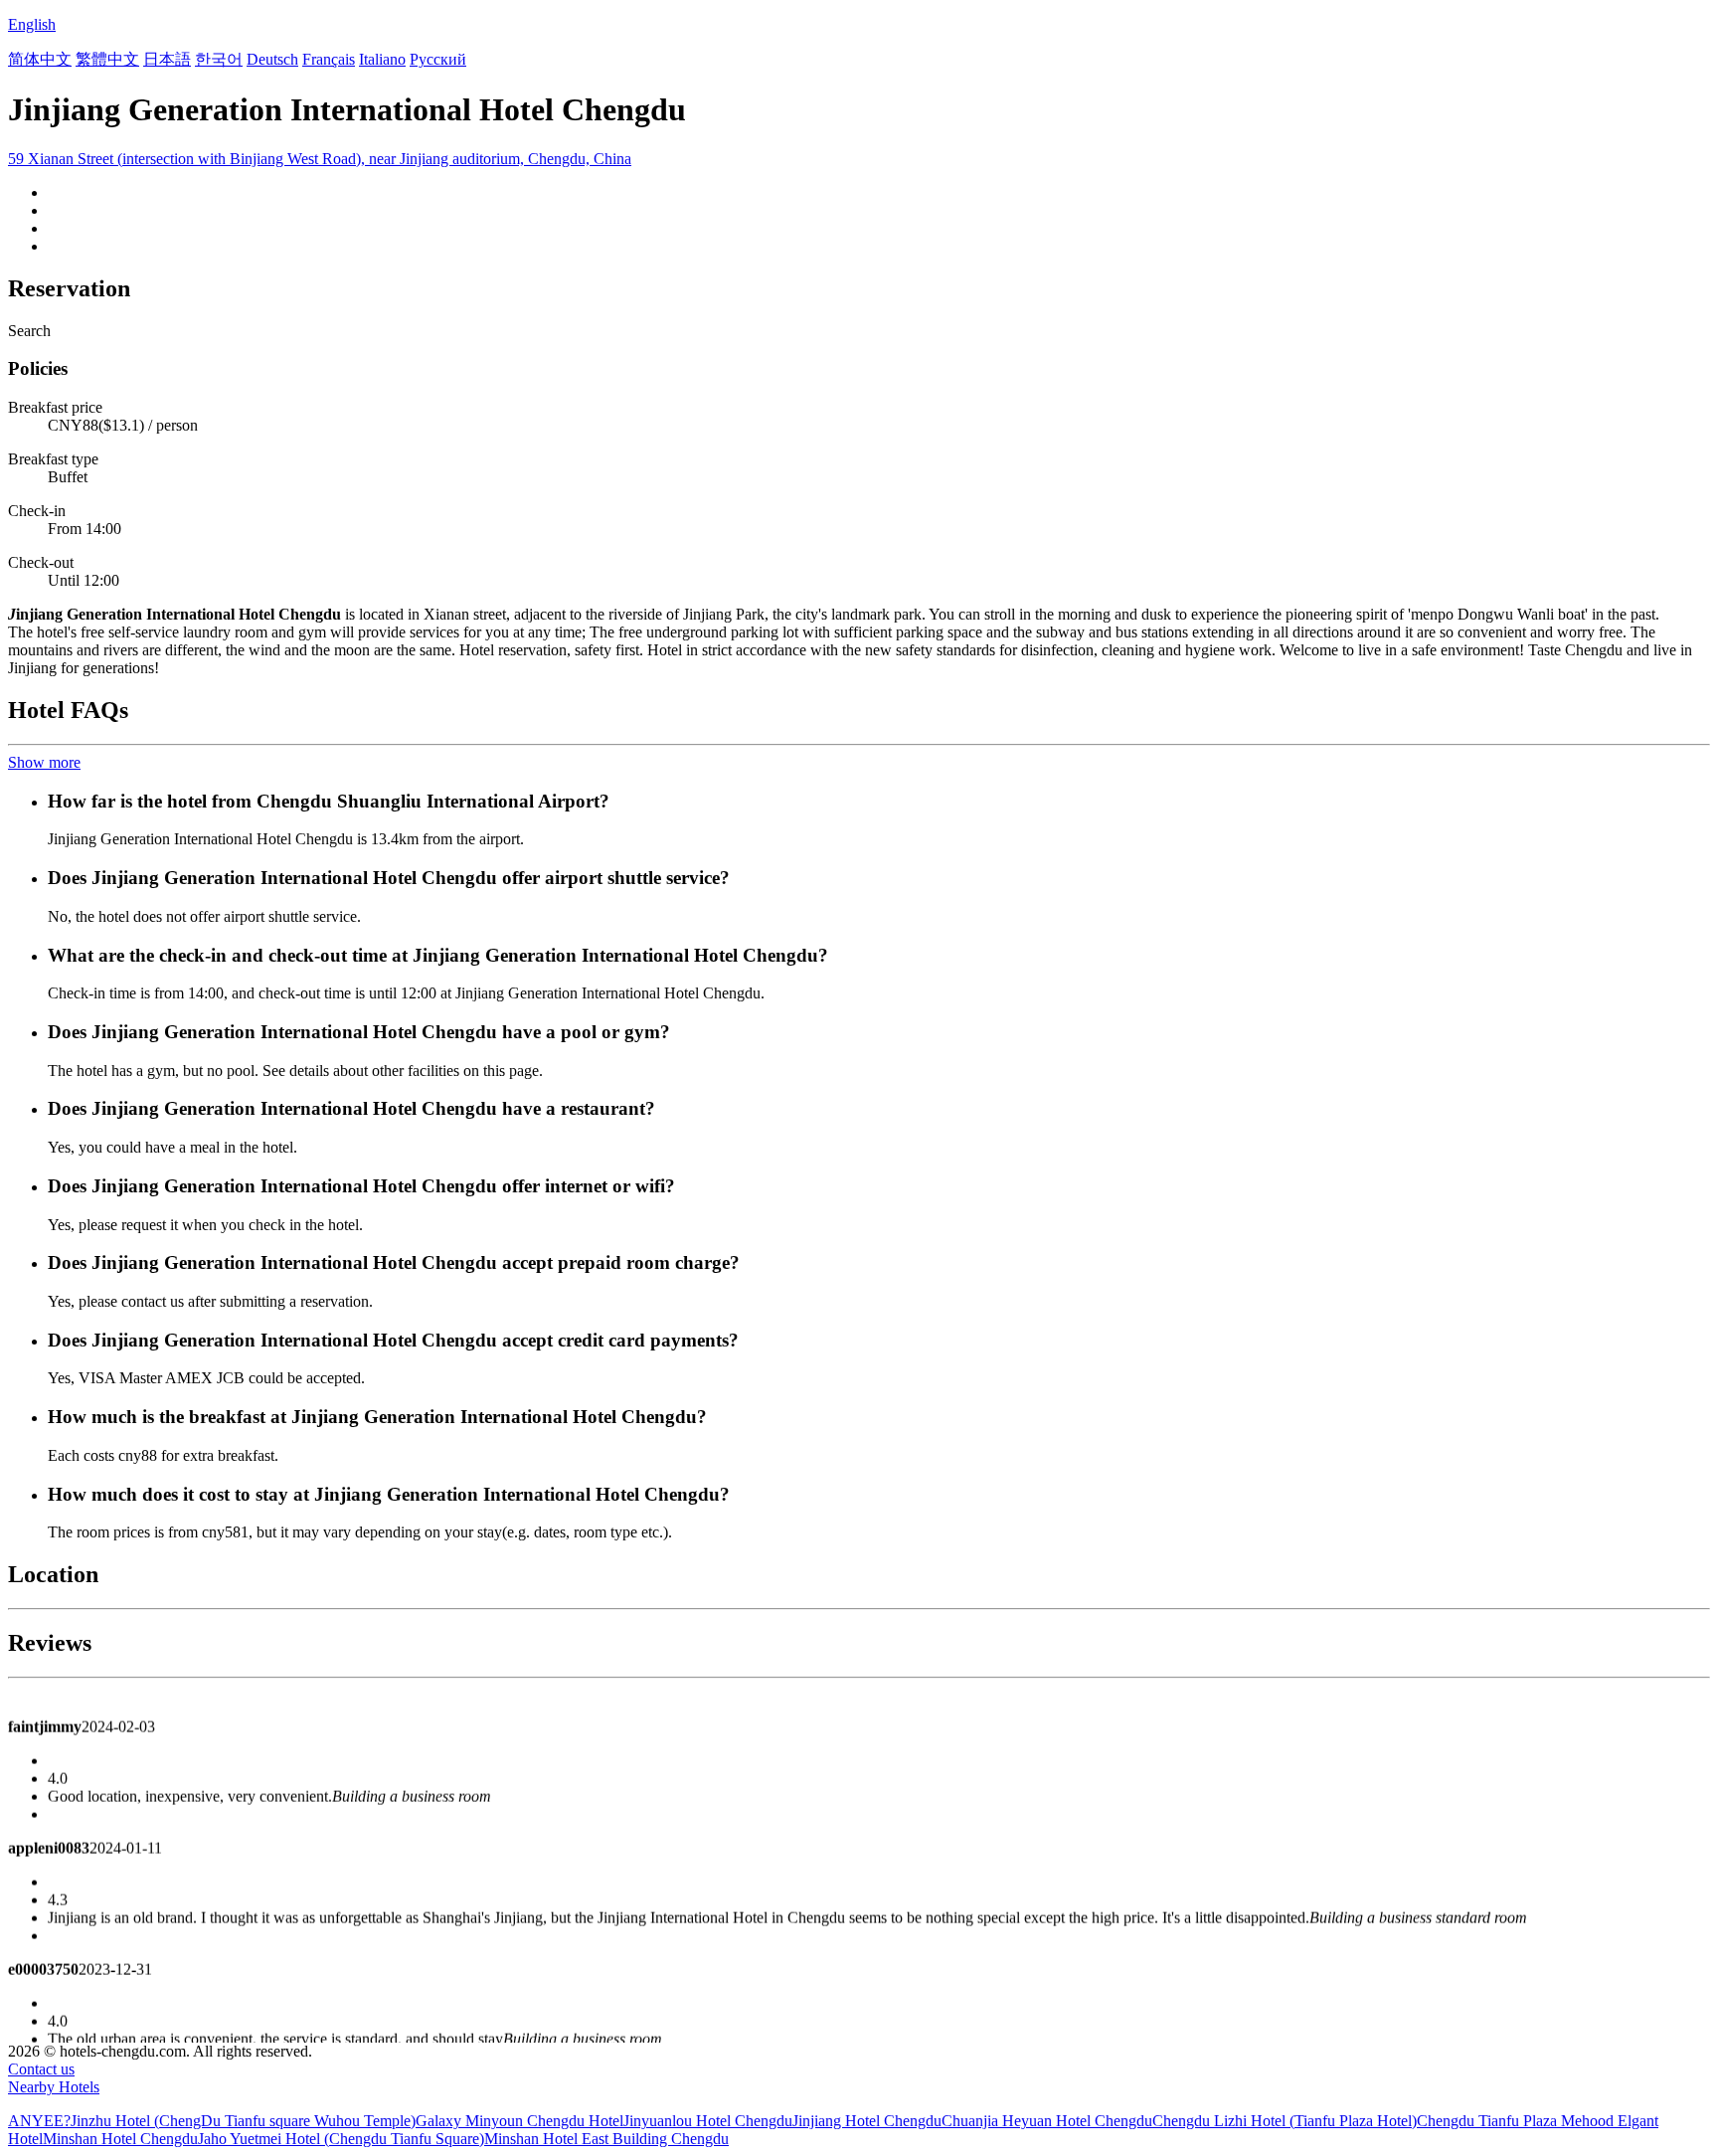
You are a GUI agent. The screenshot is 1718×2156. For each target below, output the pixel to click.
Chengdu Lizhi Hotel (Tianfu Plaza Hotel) (1285, 2121)
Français (329, 59)
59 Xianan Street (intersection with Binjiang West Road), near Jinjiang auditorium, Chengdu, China (320, 159)
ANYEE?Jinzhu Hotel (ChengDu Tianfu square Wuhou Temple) (212, 2121)
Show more (44, 762)
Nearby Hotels (54, 2087)
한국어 (219, 59)
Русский (438, 59)
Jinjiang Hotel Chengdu (867, 2121)
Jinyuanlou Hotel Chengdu (708, 2121)
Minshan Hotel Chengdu (120, 2139)
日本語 (167, 59)
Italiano (382, 59)
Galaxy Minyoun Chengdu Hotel (519, 2121)
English (32, 24)
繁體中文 (107, 59)
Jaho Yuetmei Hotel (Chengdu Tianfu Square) (341, 2139)
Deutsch (272, 59)
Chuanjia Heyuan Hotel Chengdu (1047, 2121)
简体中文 (40, 59)
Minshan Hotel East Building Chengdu (606, 2139)
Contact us (41, 2069)
